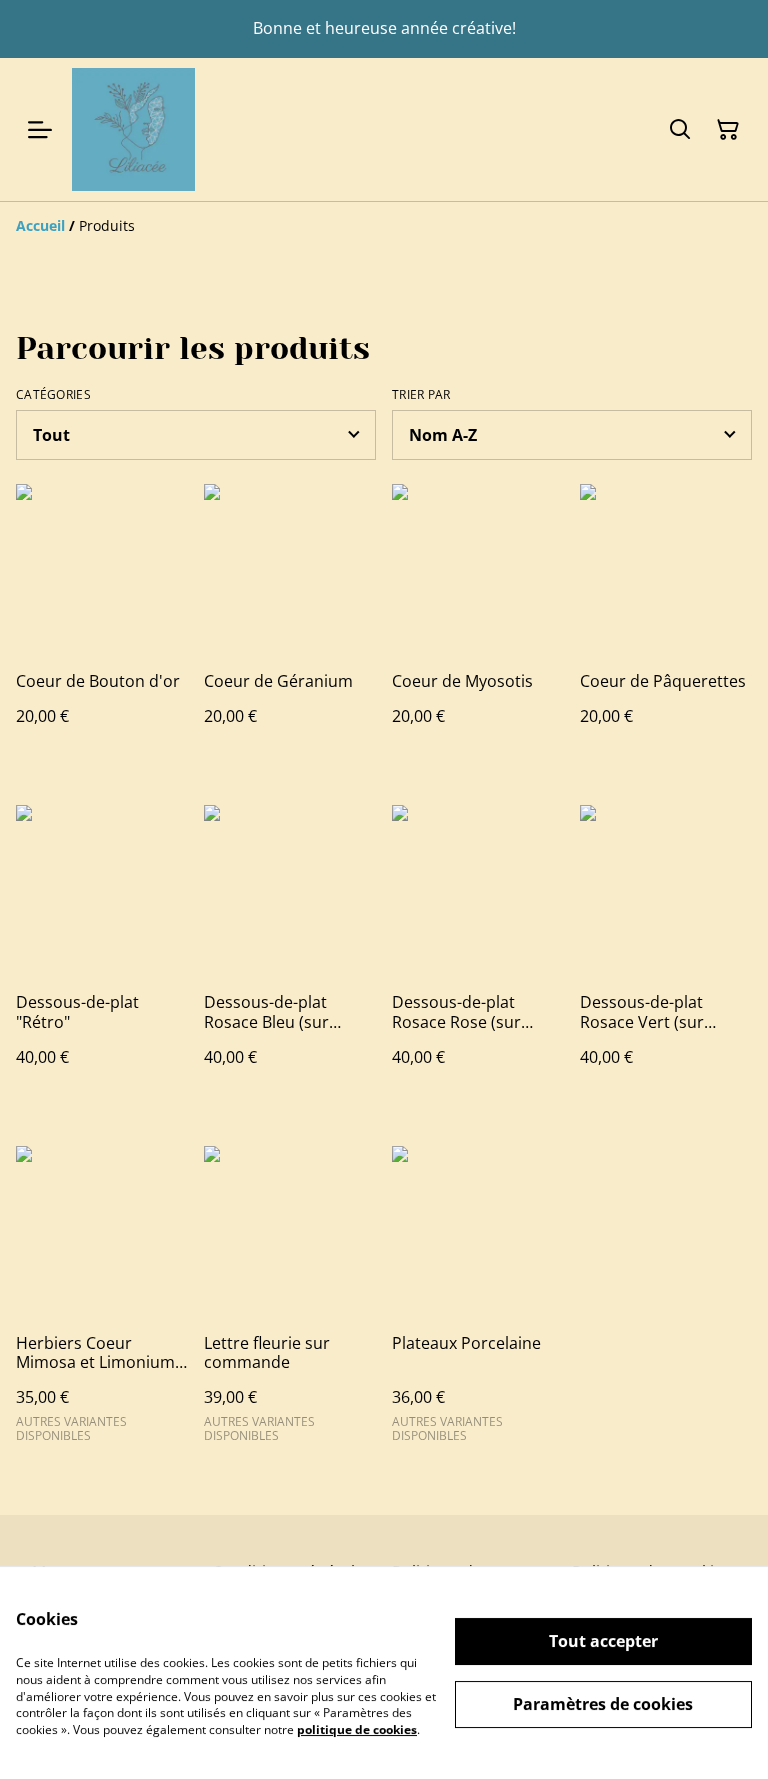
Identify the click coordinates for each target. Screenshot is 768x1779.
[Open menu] (40, 130)
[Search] (680, 130)
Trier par (421, 395)
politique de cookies (357, 1729)
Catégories (53, 395)
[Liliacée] (133, 129)
